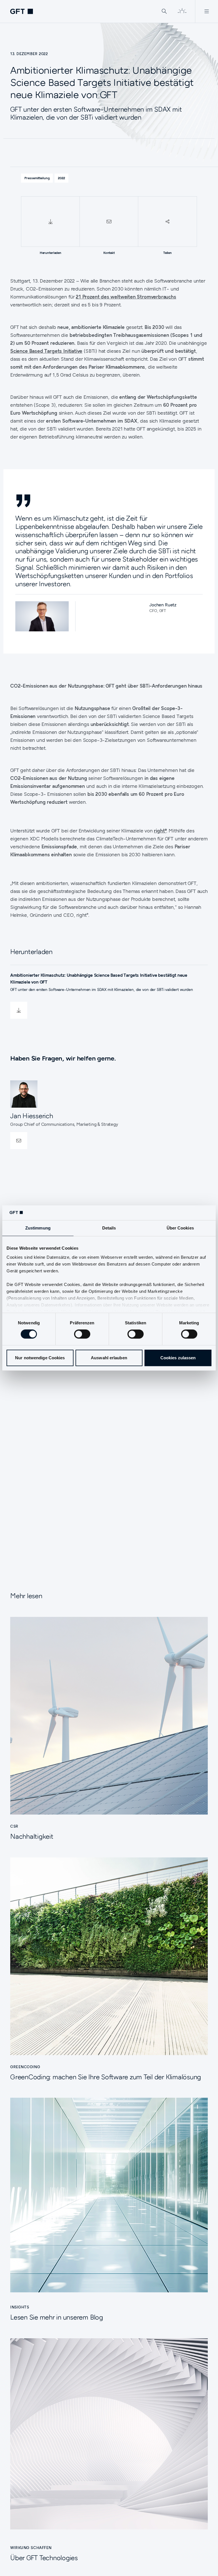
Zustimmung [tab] (38, 1228)
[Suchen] (164, 11)
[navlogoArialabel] (22, 11)
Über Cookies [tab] (180, 1228)
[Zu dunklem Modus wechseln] (182, 11)
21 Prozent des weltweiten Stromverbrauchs (126, 297)
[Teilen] (167, 222)
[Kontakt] (109, 222)
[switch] (82, 1334)
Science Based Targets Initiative (46, 351)
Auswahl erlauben (109, 1358)
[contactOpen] (19, 1141)
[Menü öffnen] (207, 11)
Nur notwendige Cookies (40, 1358)
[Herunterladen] (50, 222)
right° (160, 831)
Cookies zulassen (178, 1358)
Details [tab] (109, 1228)
